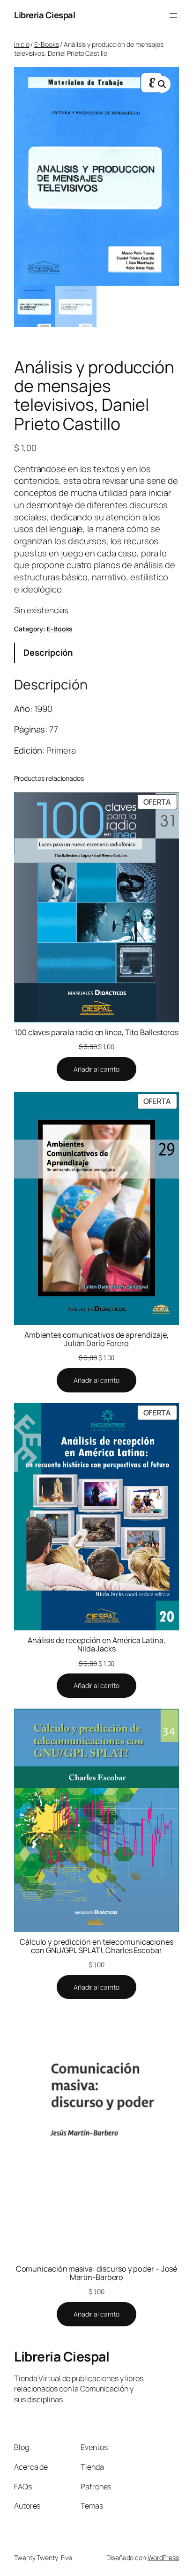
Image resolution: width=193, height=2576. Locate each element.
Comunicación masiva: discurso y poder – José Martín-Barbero (97, 2273)
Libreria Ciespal (45, 15)
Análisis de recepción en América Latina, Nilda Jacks (96, 1644)
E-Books (46, 44)
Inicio (22, 44)
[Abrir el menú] (173, 15)
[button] (162, 84)
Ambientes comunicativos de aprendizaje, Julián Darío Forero (96, 1339)
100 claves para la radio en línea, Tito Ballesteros (96, 1032)
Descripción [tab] (48, 652)
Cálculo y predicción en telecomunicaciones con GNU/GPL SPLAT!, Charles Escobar (96, 1946)
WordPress (163, 2557)
